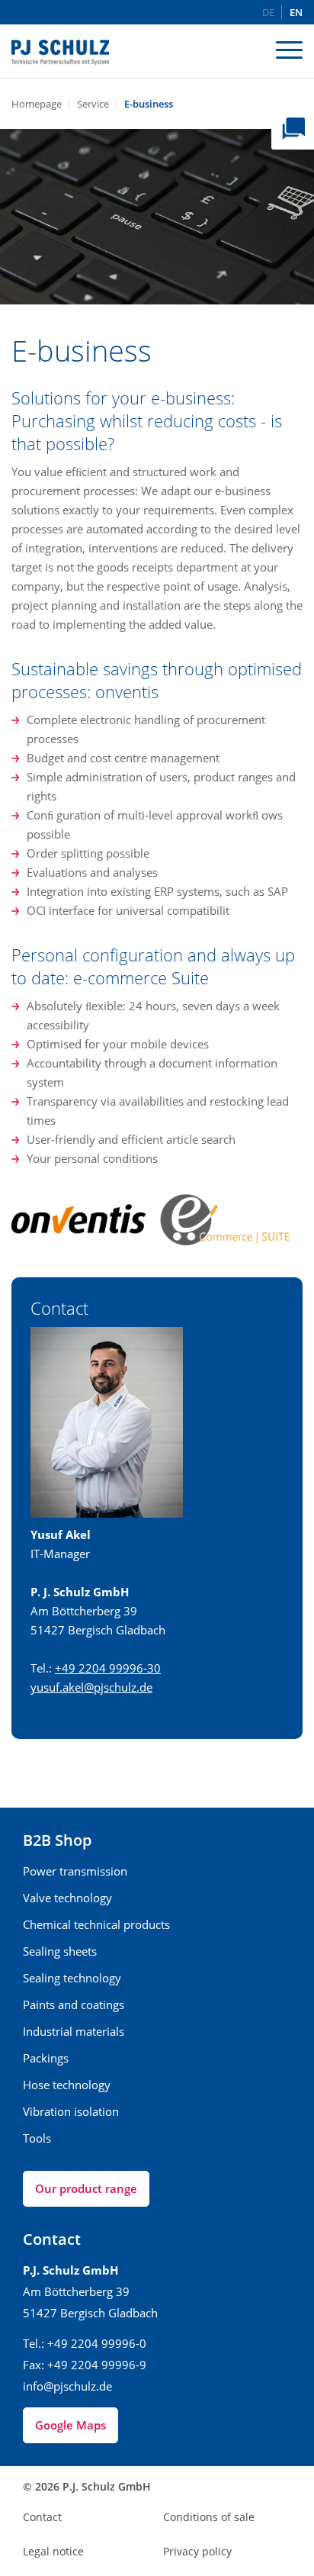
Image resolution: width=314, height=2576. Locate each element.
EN (296, 13)
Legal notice (53, 2551)
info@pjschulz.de (67, 2386)
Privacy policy (197, 2551)
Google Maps (70, 2425)
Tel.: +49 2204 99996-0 (85, 2343)
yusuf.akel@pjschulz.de (91, 1687)
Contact (42, 2517)
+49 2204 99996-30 (108, 1668)
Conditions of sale (209, 2517)
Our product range (86, 2188)
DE (268, 13)
